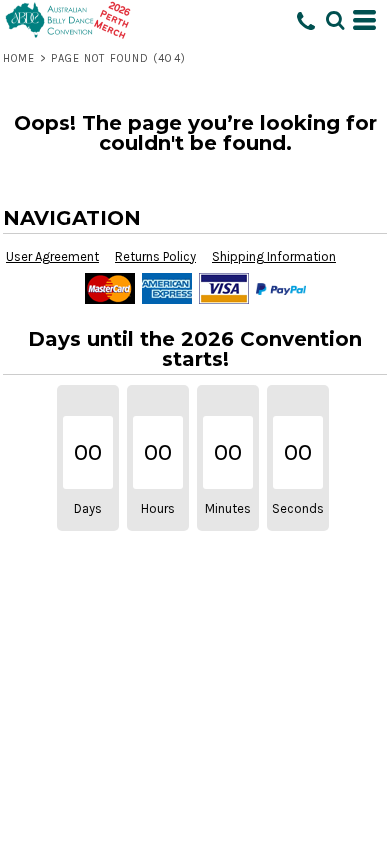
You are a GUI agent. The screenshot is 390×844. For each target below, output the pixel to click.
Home (19, 58)
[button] (335, 20)
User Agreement (52, 256)
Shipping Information (274, 256)
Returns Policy (155, 256)
